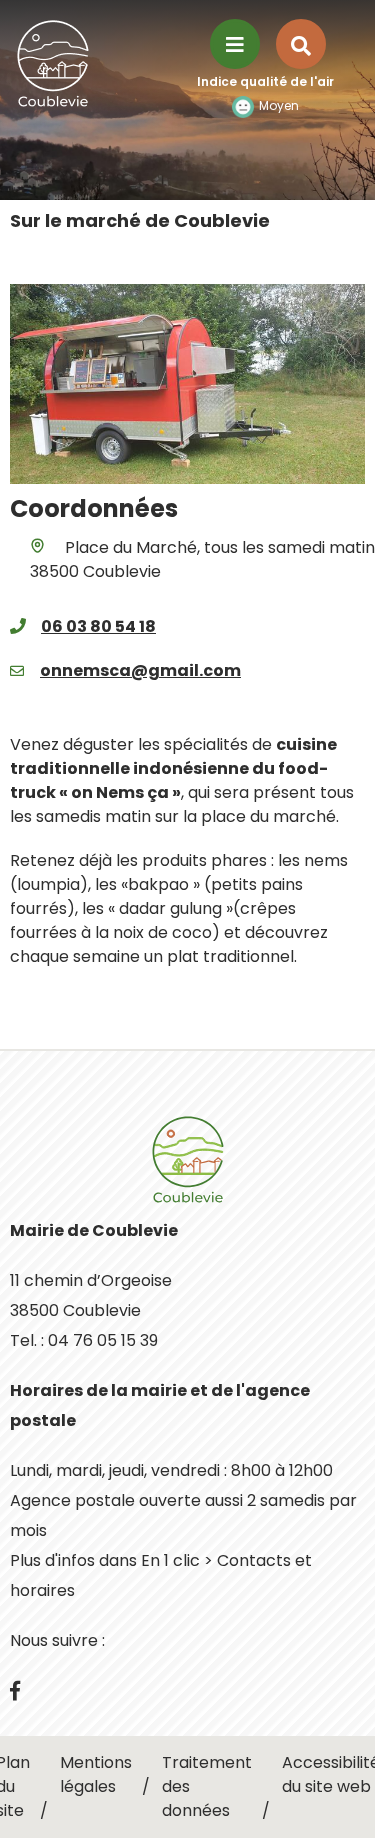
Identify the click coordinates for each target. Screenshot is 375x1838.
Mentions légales (96, 1774)
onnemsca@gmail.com (140, 670)
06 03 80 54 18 (98, 626)
